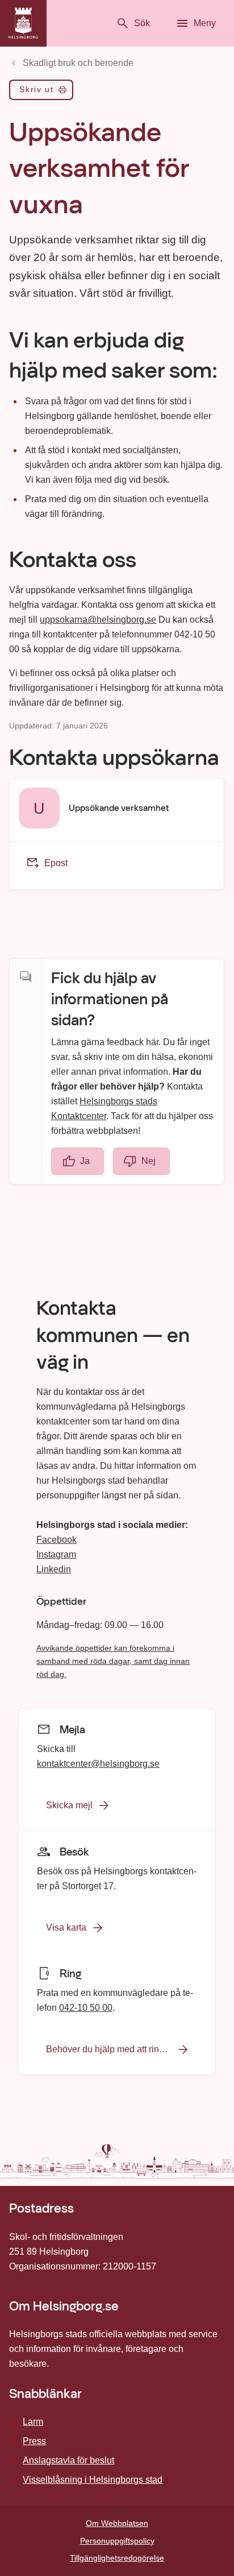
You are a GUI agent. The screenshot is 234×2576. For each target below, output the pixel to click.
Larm (33, 2422)
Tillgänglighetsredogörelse (117, 2558)
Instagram (56, 1554)
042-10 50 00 (86, 2007)
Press (34, 2441)
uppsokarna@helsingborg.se (98, 620)
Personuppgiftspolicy (117, 2541)
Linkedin (54, 1569)
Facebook (57, 1540)
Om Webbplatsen (117, 2523)
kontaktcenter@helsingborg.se (98, 1763)
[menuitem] (41, 92)
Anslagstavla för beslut (68, 2460)
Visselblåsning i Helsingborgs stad (93, 2480)
